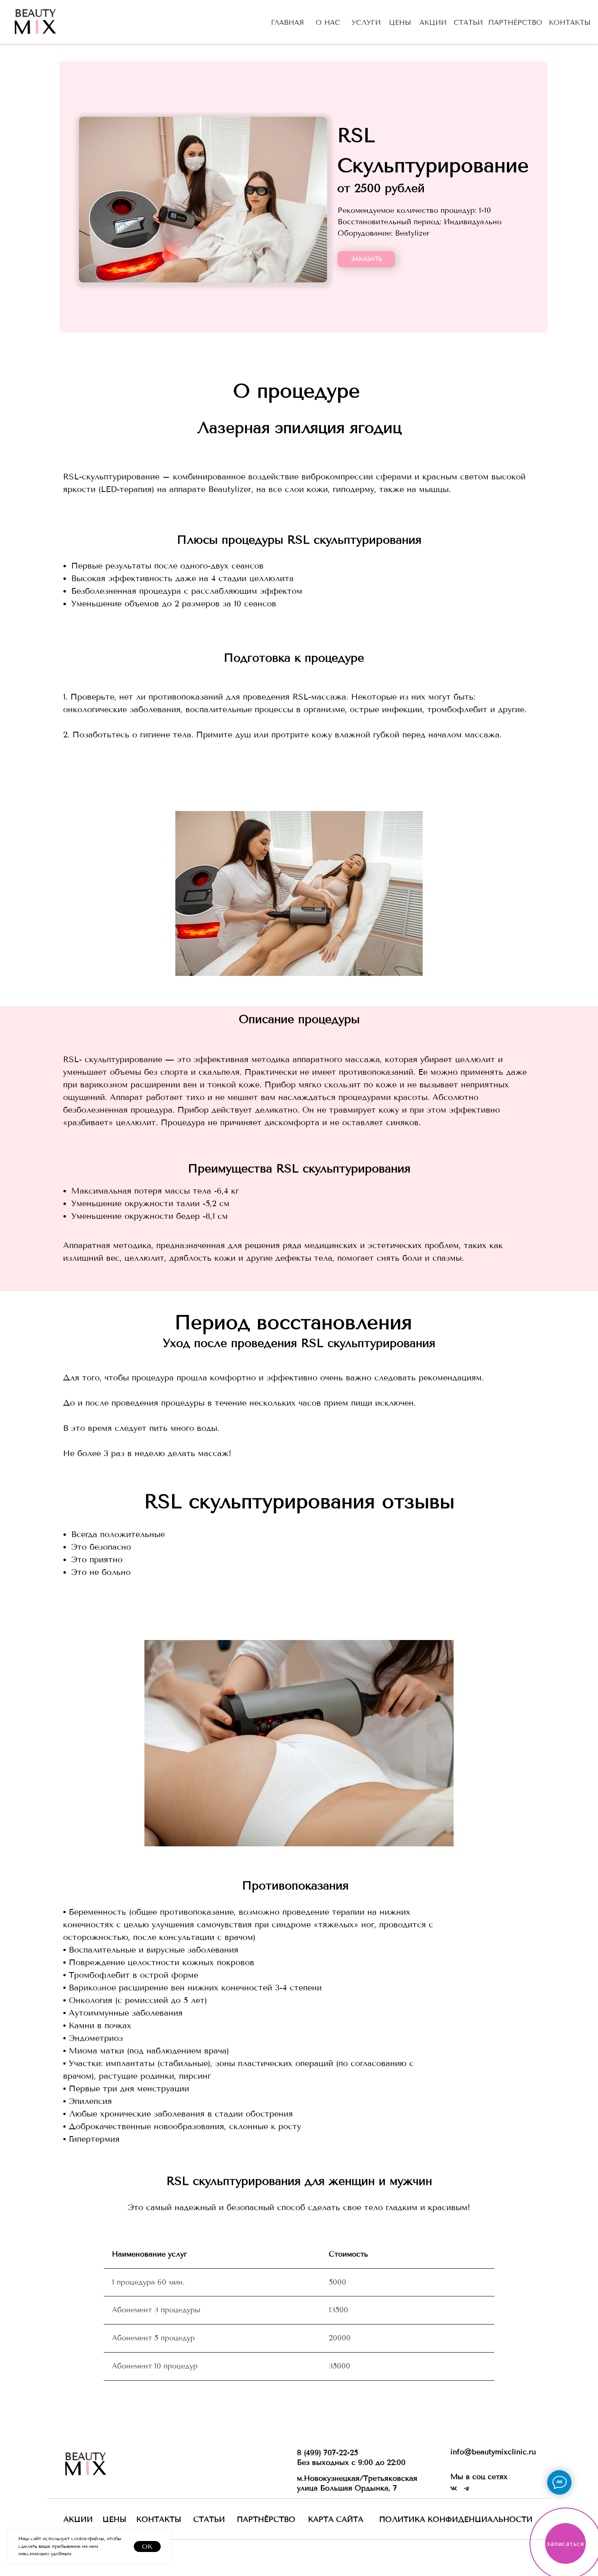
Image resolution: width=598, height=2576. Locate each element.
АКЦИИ (433, 22)
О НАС (328, 22)
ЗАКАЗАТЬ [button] (367, 259)
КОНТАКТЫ (570, 22)
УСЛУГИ (366, 22)
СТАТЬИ (468, 22)
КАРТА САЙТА (336, 2519)
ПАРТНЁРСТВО (515, 22)
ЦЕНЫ (400, 22)
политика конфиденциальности (456, 2519)
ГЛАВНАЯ (287, 22)
